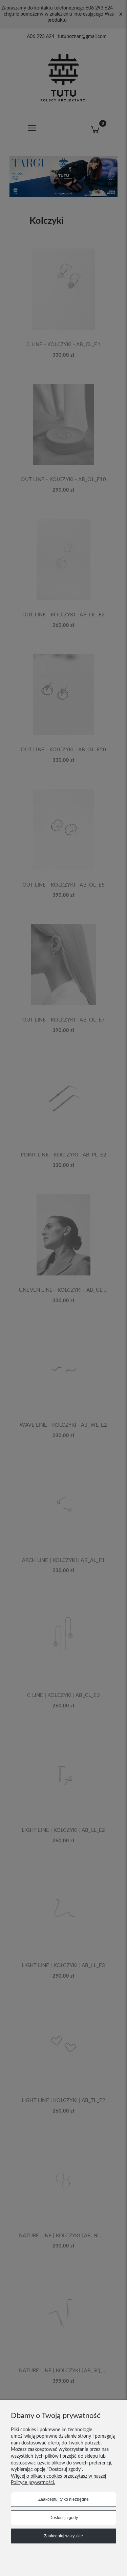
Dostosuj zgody (64, 2518)
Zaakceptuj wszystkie (63, 2536)
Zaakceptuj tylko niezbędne (63, 2499)
